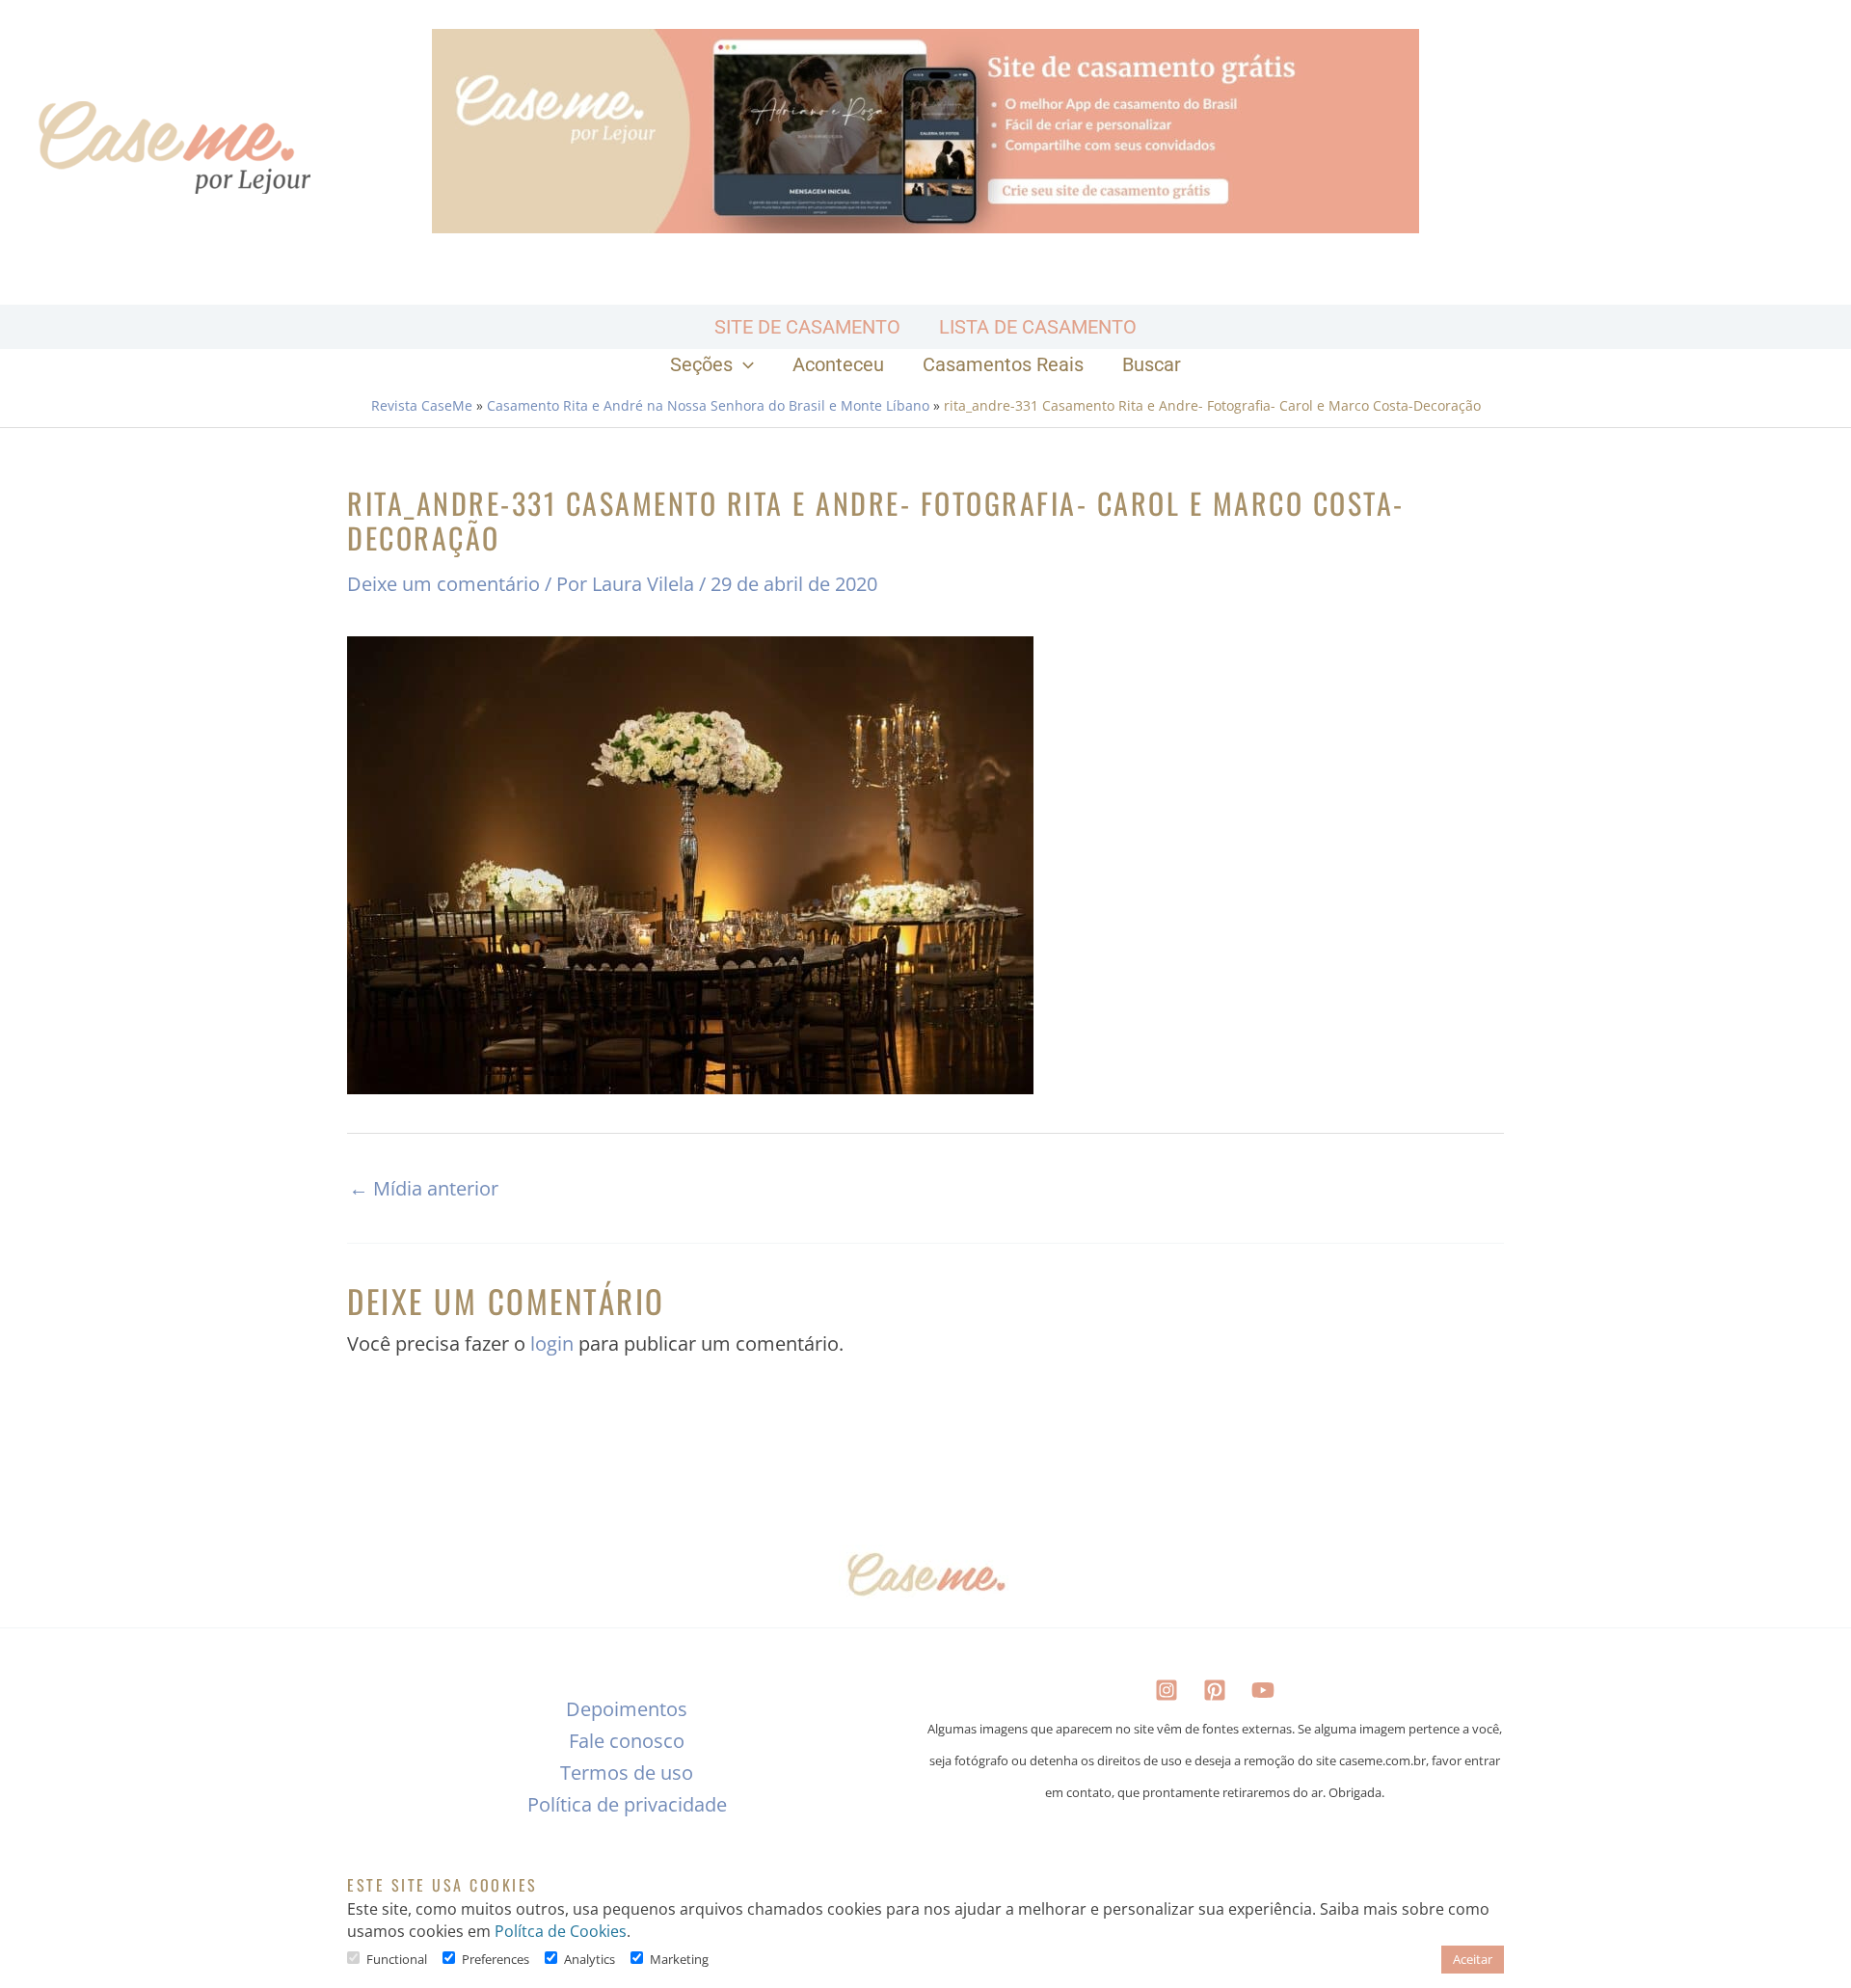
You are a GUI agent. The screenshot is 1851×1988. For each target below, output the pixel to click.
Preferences (496, 1959)
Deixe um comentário (443, 584)
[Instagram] (1167, 1690)
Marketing (679, 1959)
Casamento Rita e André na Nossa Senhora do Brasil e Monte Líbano (708, 405)
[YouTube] (1263, 1690)
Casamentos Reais (1003, 364)
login (552, 1343)
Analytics (590, 1959)
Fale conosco (627, 1741)
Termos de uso (627, 1773)
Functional (397, 1959)
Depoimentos (627, 1709)
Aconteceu (838, 364)
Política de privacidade (627, 1804)
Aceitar (1473, 1959)
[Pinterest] (1215, 1690)
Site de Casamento (807, 327)
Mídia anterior (424, 1189)
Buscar (1152, 364)
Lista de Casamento (1038, 327)
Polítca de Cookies (561, 1931)
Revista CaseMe (422, 405)
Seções (701, 364)
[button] (743, 364)
